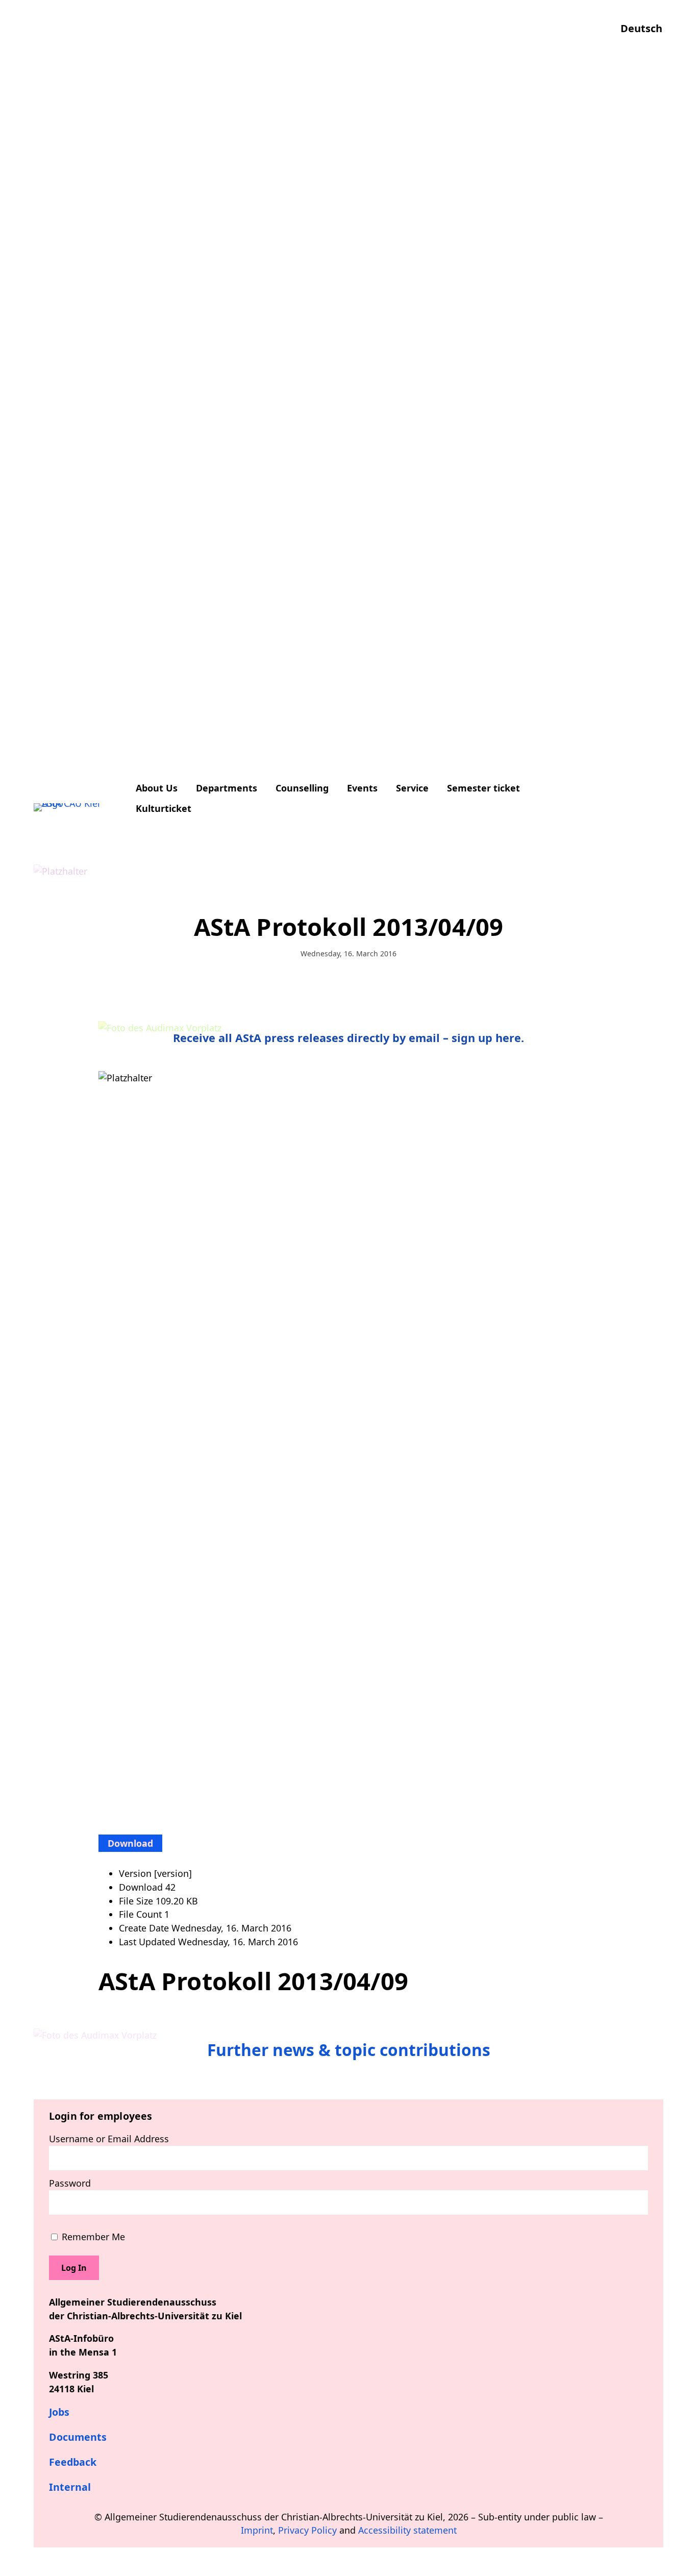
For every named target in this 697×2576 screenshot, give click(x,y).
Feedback (73, 2462)
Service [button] (412, 788)
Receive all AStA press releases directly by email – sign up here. (348, 1038)
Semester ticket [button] (483, 788)
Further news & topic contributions (349, 2050)
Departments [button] (227, 788)
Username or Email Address (109, 2139)
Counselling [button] (302, 788)
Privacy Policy (307, 2530)
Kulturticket (164, 808)
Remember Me (92, 2237)
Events (362, 788)
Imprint (257, 2530)
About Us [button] (157, 788)
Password (70, 2183)
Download (130, 1843)
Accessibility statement (407, 2530)
